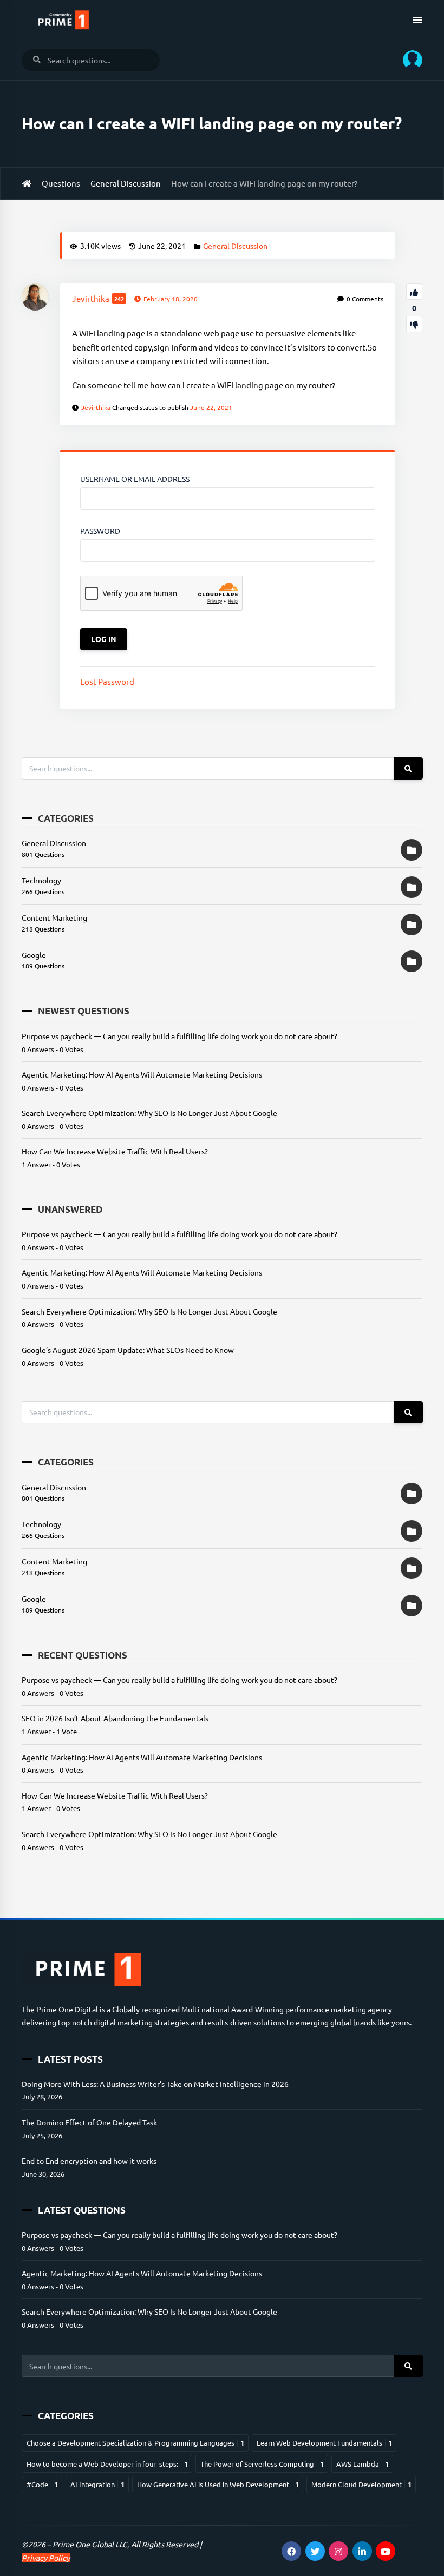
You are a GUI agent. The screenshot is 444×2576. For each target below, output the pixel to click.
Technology (41, 880)
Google (34, 955)
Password (100, 531)
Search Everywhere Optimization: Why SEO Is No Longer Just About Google (149, 1113)
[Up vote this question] (414, 292)
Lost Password (107, 681)
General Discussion (126, 183)
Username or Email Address (135, 479)
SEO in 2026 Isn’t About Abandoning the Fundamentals (115, 1718)
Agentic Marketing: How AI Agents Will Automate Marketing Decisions (142, 1074)
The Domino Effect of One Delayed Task (89, 2122)
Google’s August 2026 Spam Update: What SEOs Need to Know (128, 1350)
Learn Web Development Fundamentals (324, 2443)
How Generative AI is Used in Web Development (218, 2484)
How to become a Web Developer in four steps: (107, 2464)
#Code (42, 2484)
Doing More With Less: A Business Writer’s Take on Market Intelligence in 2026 (155, 2084)
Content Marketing (54, 917)
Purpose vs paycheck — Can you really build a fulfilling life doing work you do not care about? (179, 1036)
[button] (409, 60)
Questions (61, 183)
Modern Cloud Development (361, 2484)
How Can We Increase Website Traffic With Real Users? (115, 1151)
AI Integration (97, 2484)
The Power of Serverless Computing (262, 2464)
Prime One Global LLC (90, 2544)
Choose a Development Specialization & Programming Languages (135, 2443)
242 (119, 299)
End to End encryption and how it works (89, 2161)
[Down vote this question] (414, 324)
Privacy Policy (46, 2558)
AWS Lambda (363, 2464)
